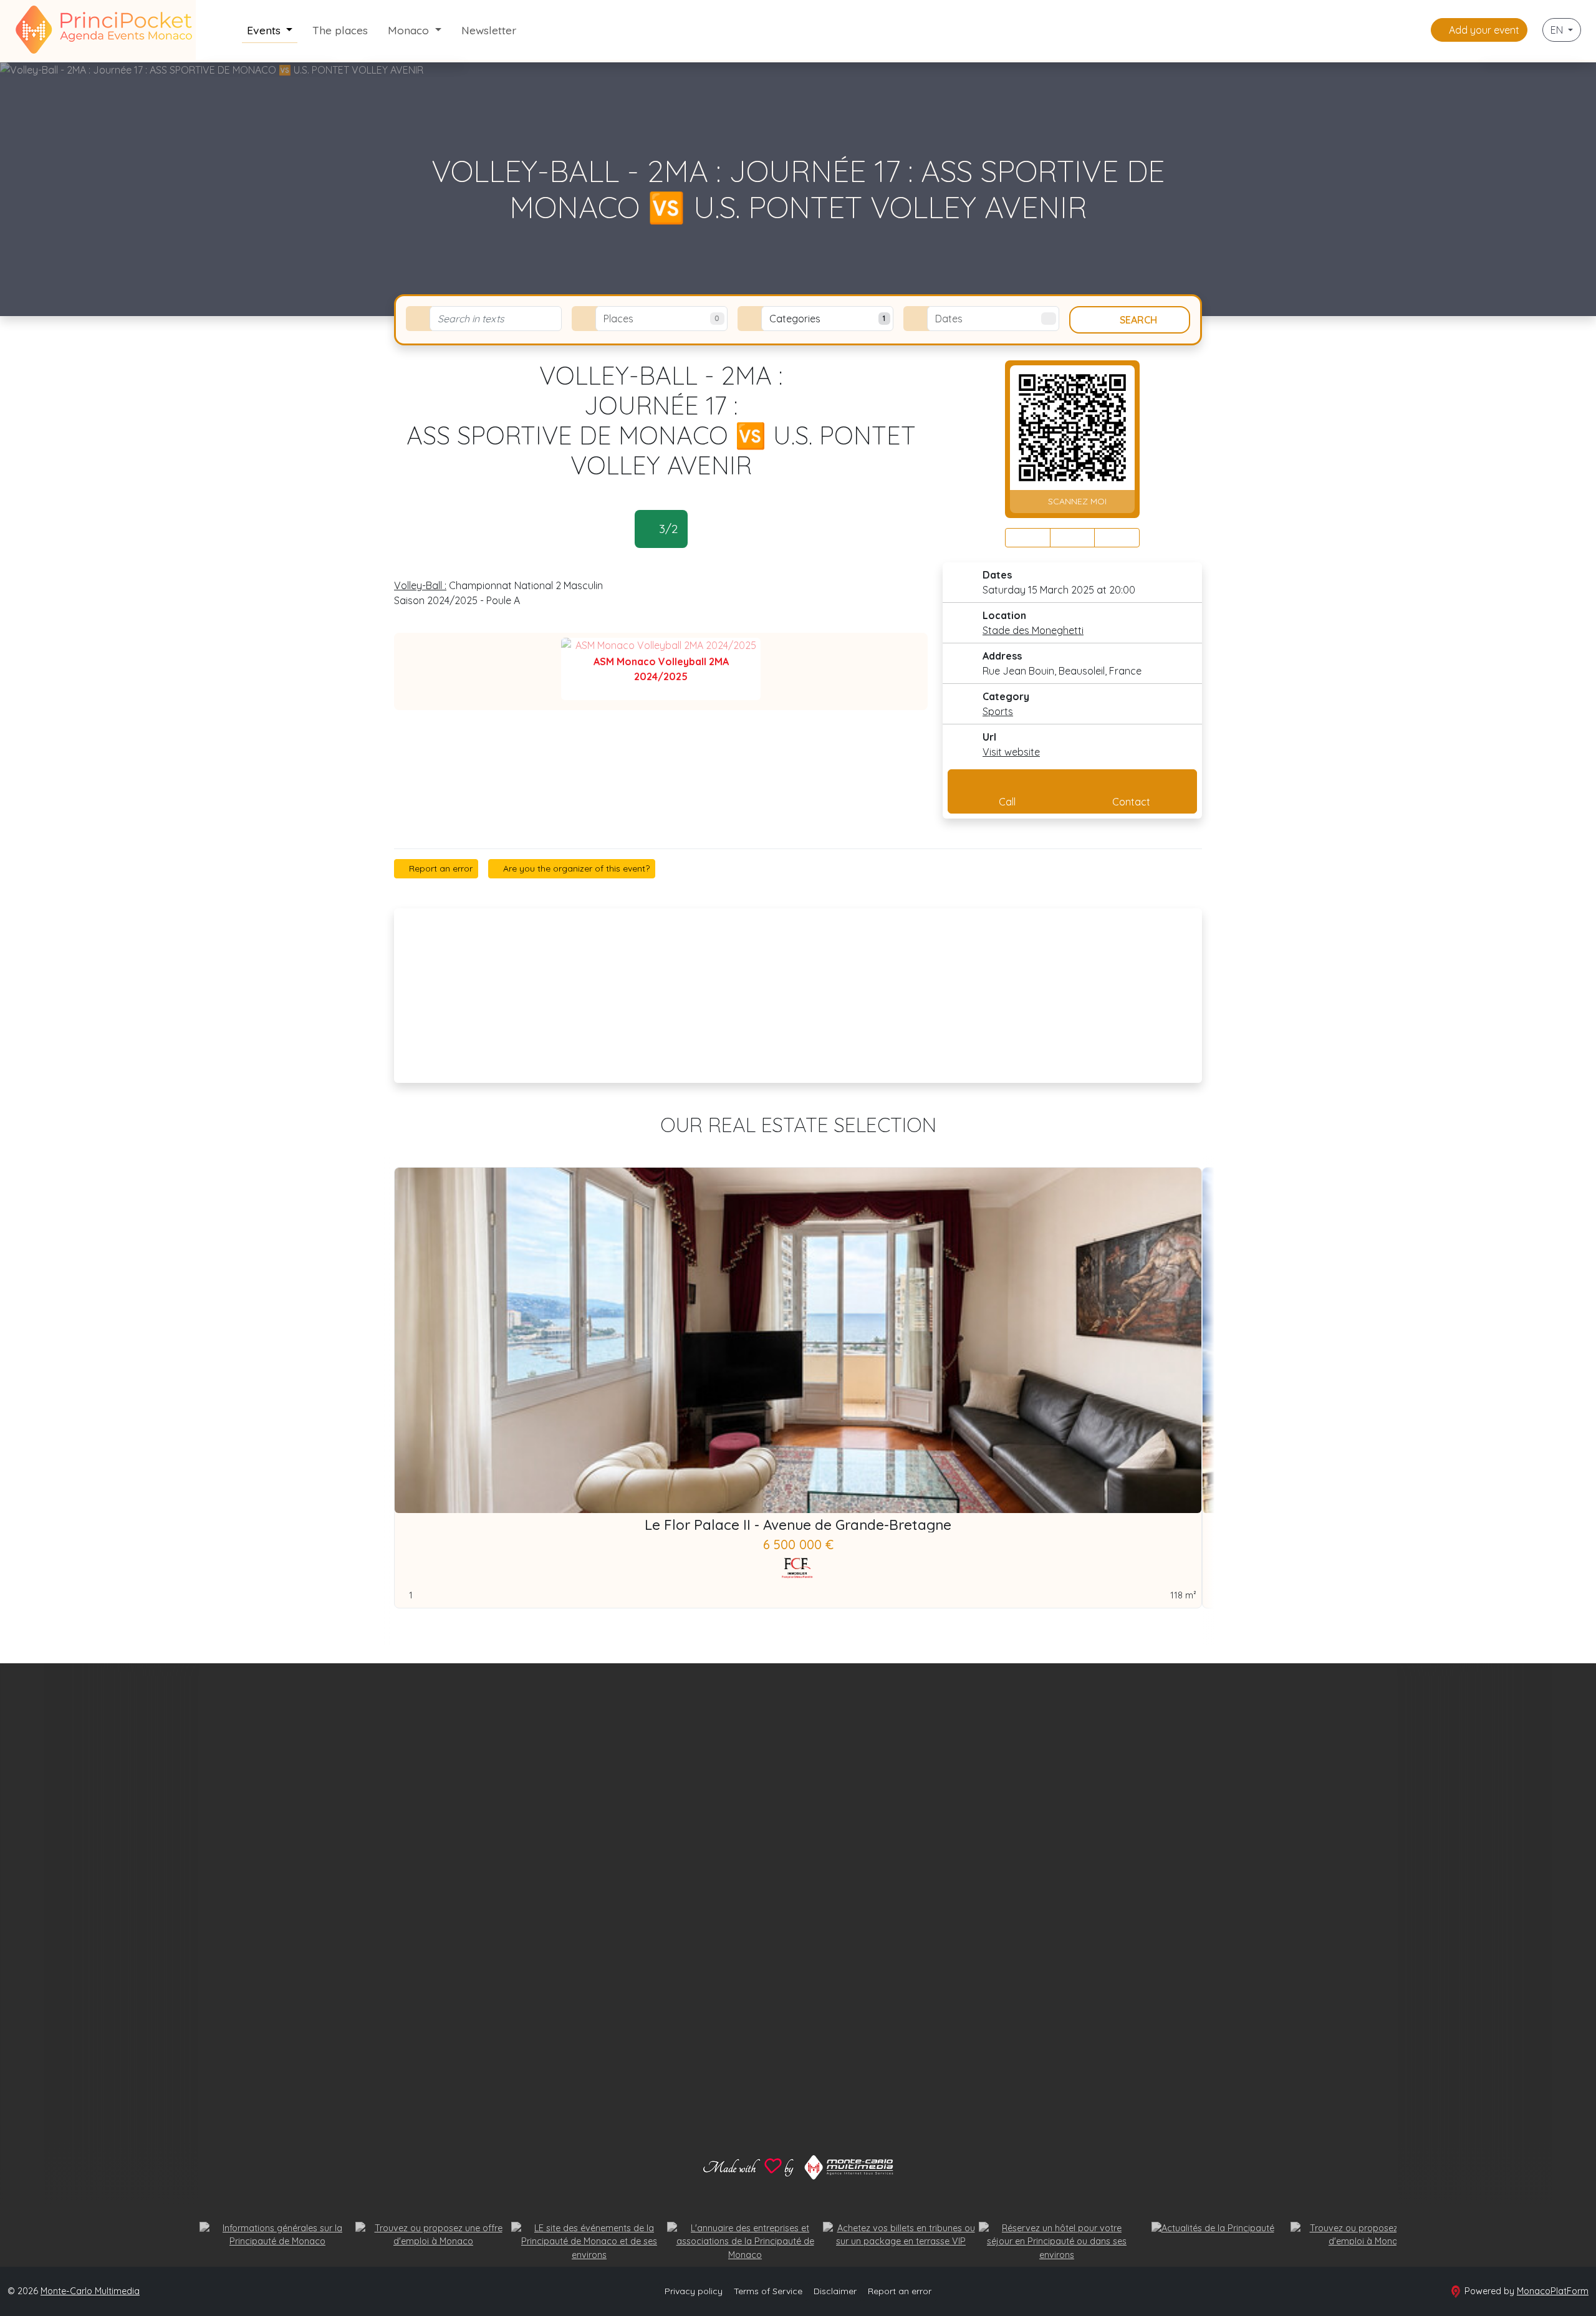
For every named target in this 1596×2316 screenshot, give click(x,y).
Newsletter (489, 30)
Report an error (440, 868)
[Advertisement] (798, 996)
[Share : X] (1073, 538)
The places (340, 30)
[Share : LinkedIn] (1117, 538)
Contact (1131, 802)
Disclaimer (835, 2291)
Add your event (1483, 30)
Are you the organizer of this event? (575, 868)
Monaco (410, 30)
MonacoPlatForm (1553, 2291)
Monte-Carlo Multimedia (90, 2291)
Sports (998, 711)
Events (265, 30)
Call (1007, 802)
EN (1558, 30)
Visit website (1011, 752)
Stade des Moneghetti (1033, 630)
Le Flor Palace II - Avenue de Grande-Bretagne (798, 1525)
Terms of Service (768, 2291)
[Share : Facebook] (1028, 538)
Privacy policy (694, 2291)
